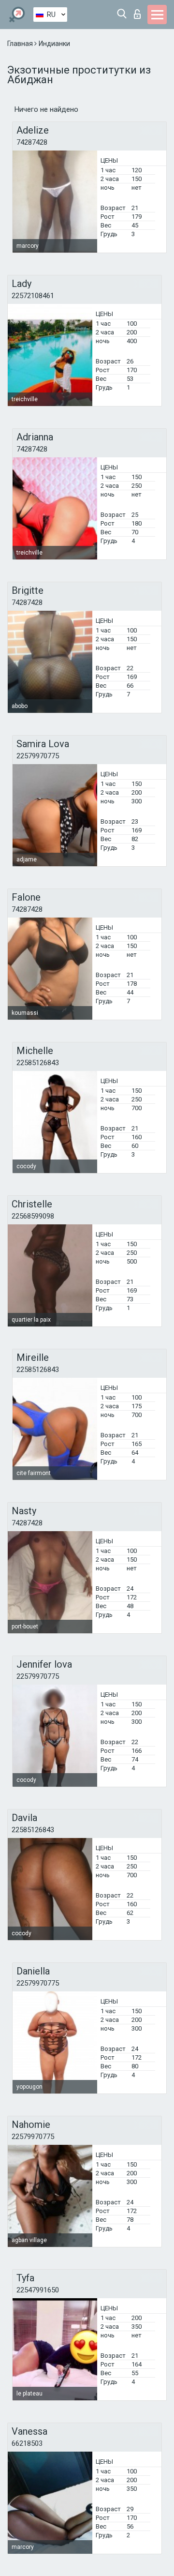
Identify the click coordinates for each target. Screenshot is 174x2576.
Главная (21, 44)
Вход (139, 11)
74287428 (32, 142)
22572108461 (33, 296)
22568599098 (33, 1216)
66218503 (27, 2443)
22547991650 (38, 2290)
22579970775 (38, 756)
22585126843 (38, 1063)
